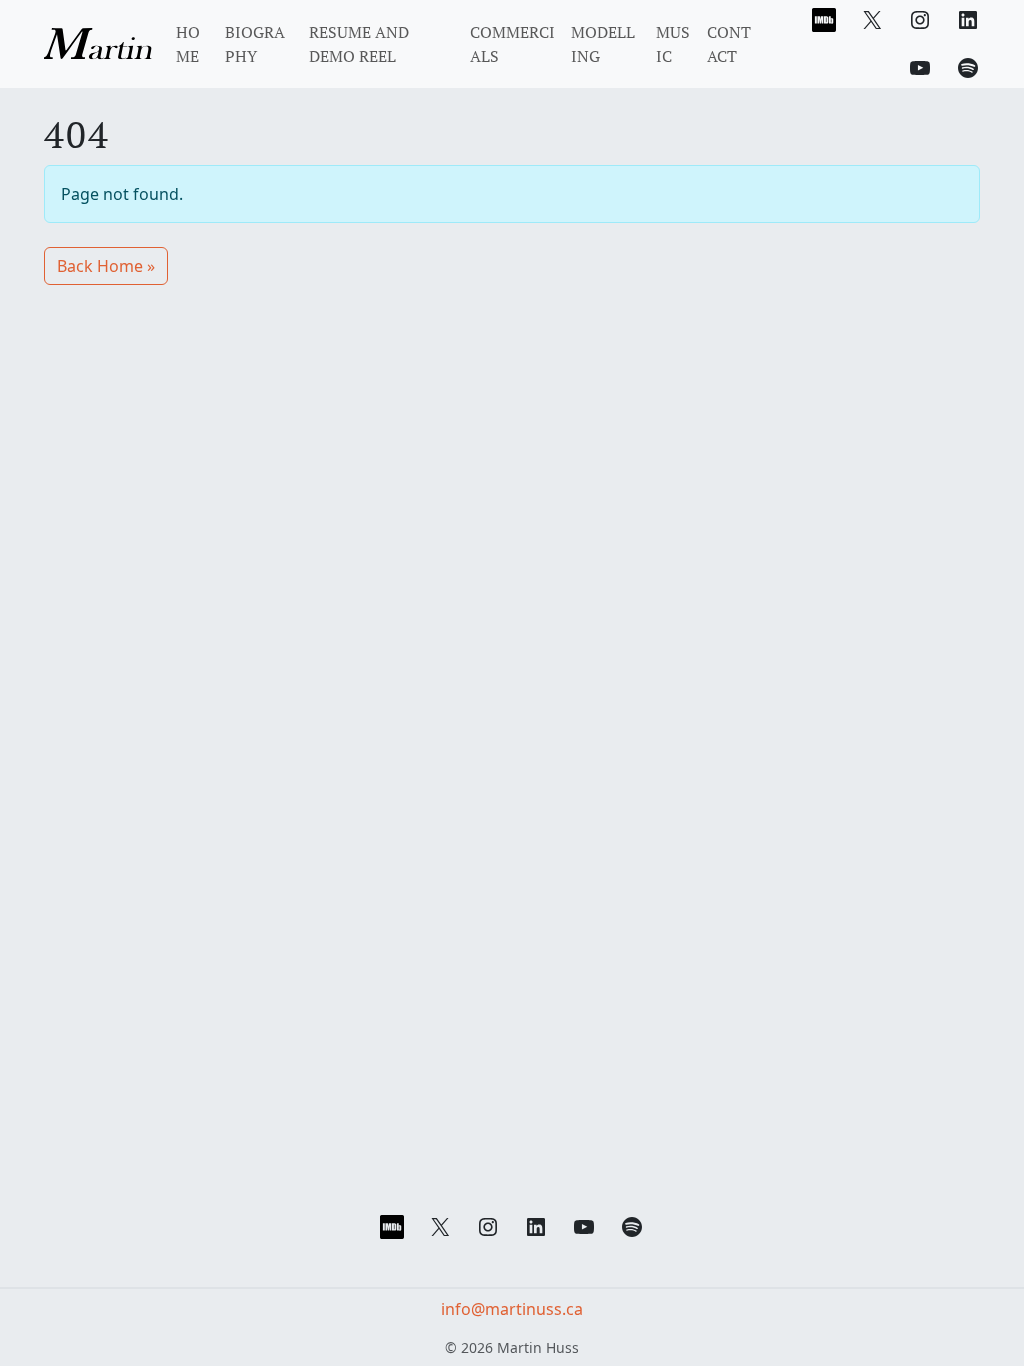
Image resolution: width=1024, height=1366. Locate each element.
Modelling (603, 44)
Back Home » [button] (106, 266)
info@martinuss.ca (512, 1309)
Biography (255, 44)
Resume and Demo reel (359, 44)
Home (188, 44)
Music (673, 44)
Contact (729, 44)
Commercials (512, 44)
